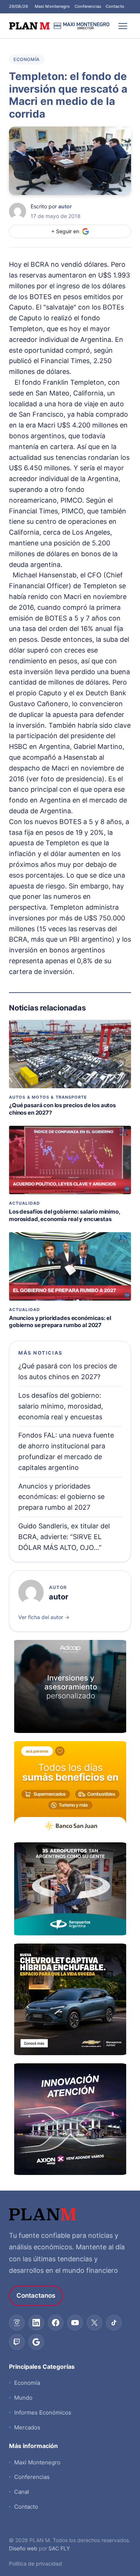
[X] (94, 2323)
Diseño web (23, 2548)
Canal (22, 2492)
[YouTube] (75, 2323)
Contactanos (36, 2295)
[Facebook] (56, 2323)
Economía (27, 59)
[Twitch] (17, 2342)
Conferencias (88, 6)
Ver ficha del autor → (44, 1617)
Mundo (23, 2398)
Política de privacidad (35, 2564)
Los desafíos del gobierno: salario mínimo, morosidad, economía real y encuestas (65, 1215)
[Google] (36, 2342)
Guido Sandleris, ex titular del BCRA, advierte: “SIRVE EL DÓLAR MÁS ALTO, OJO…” (64, 1537)
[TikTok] (114, 2323)
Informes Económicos (43, 2412)
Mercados (27, 2427)
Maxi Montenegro (52, 6)
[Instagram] (17, 2323)
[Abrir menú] (123, 26)
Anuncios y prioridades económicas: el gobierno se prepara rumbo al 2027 (60, 1322)
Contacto (115, 6)
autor (65, 206)
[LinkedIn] (36, 2323)
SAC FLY (59, 2548)
